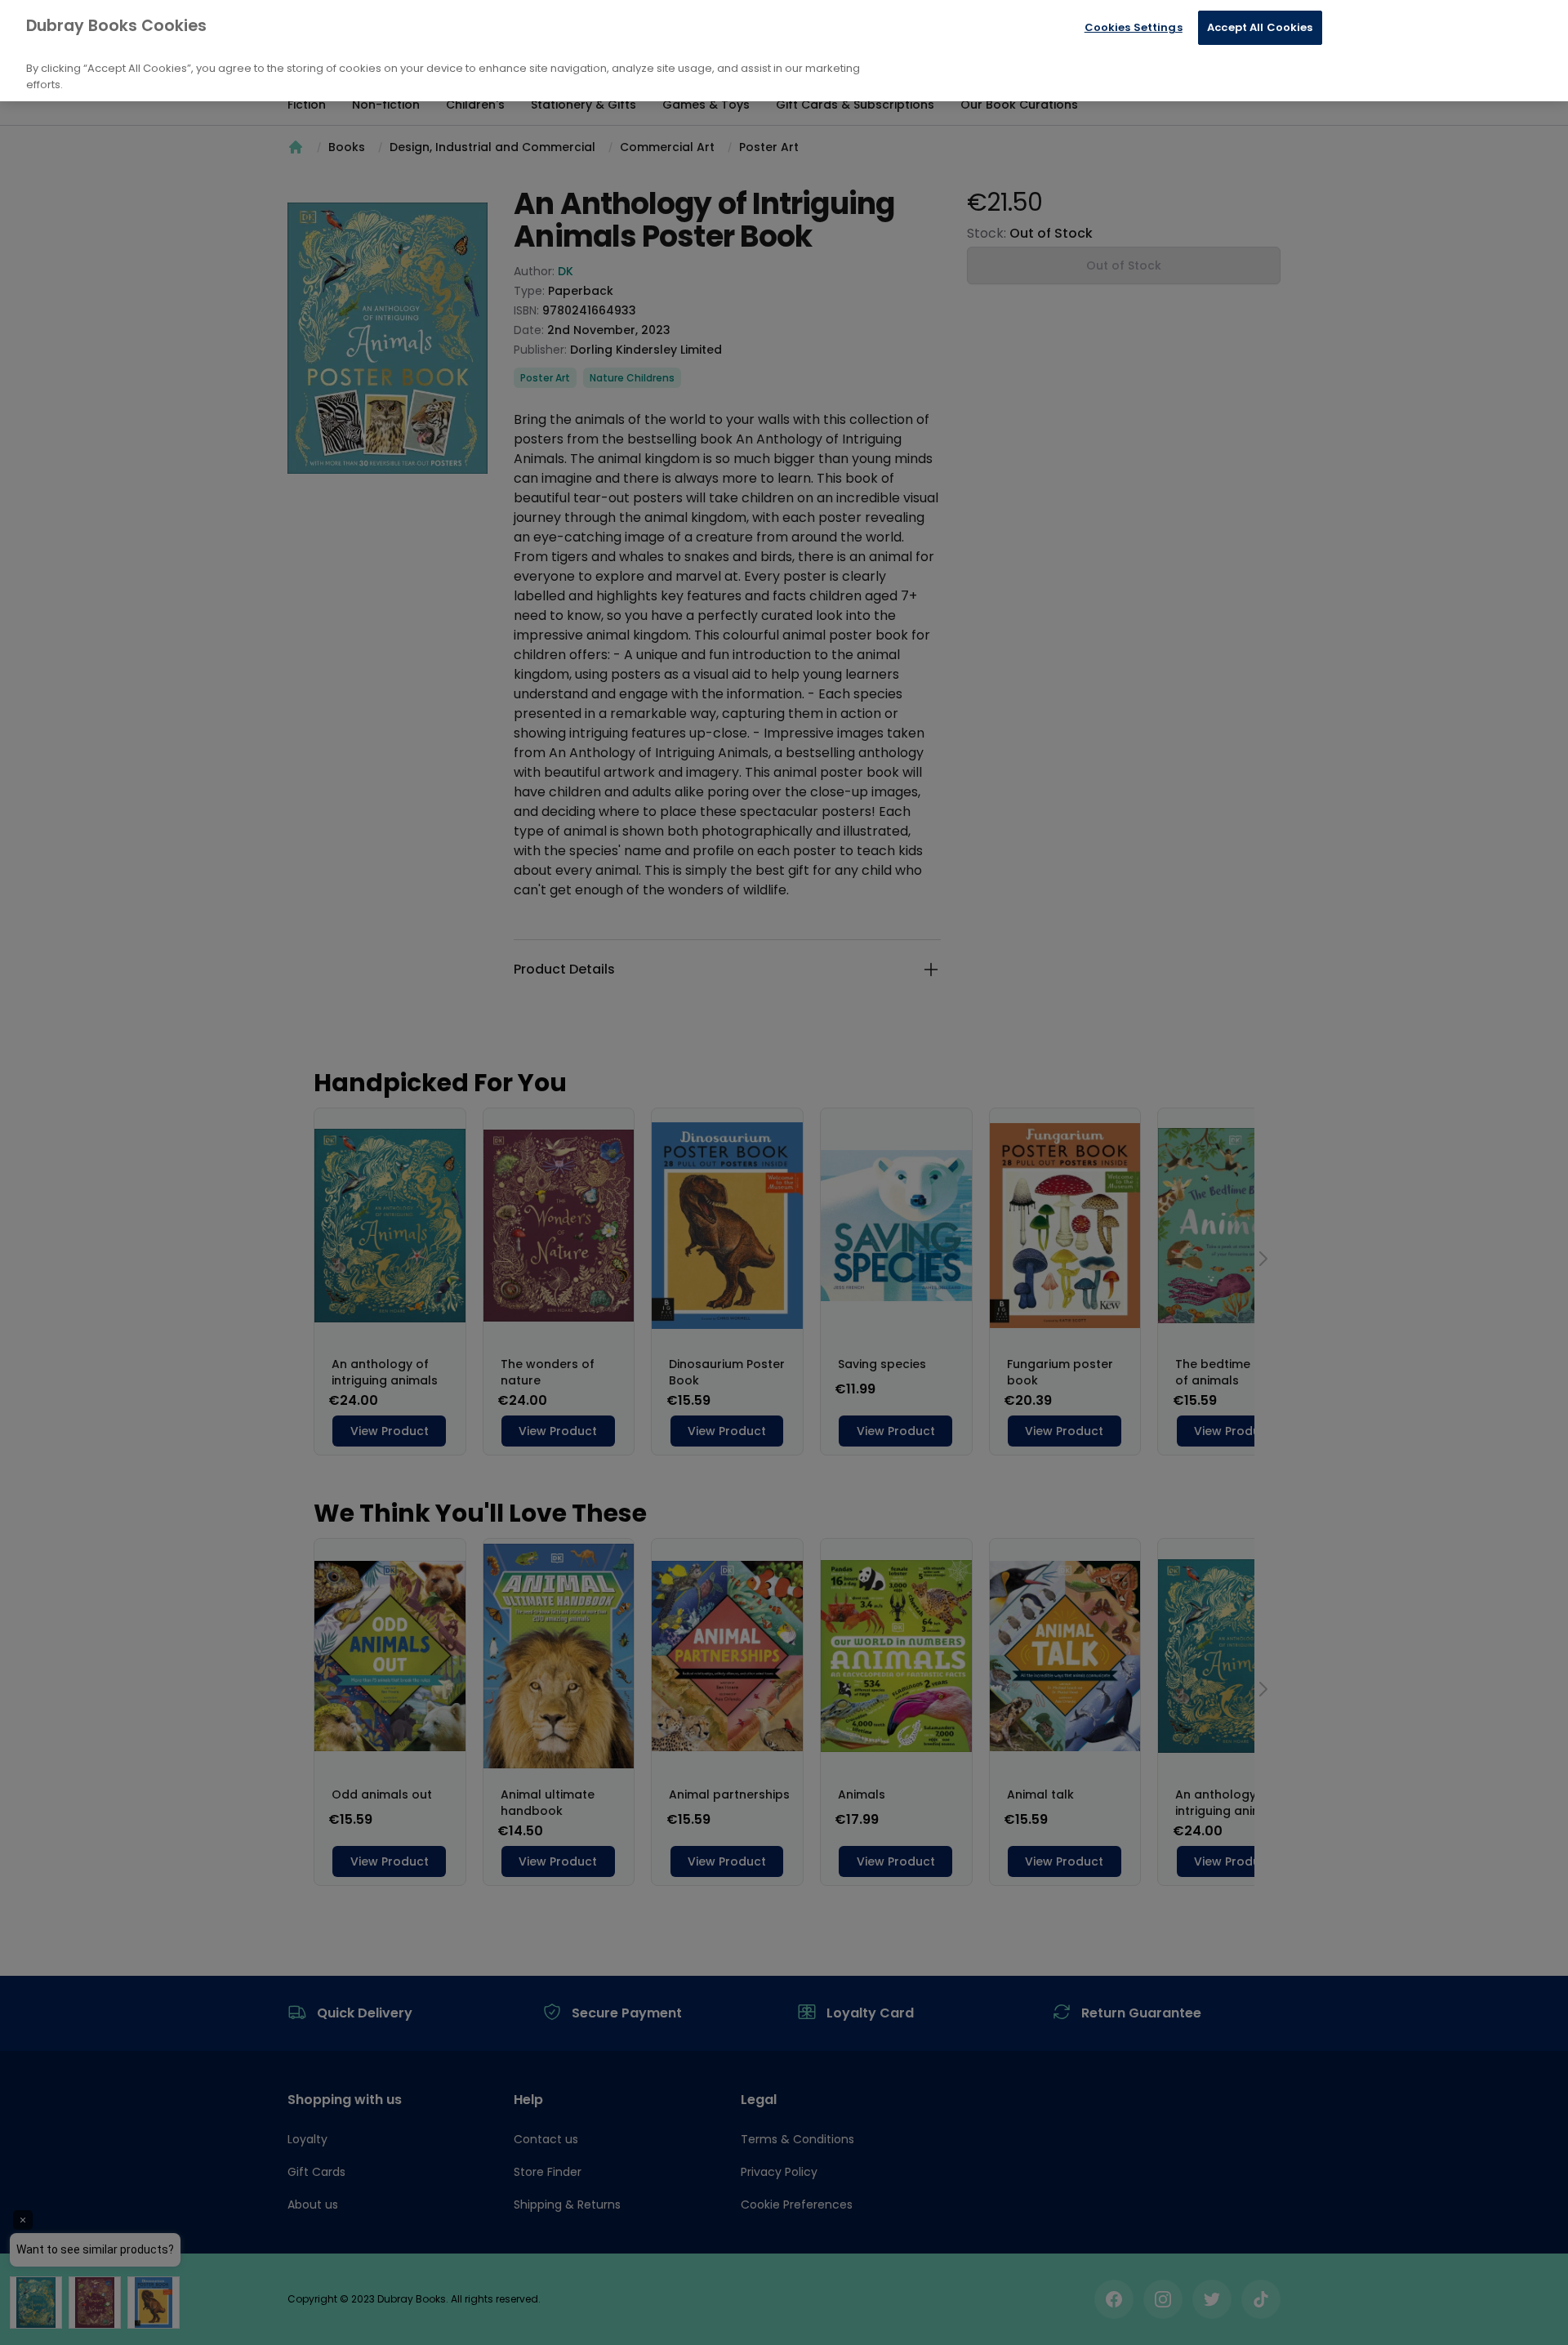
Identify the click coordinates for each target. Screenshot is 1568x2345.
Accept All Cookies (1260, 27)
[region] (784, 51)
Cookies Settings (1134, 27)
